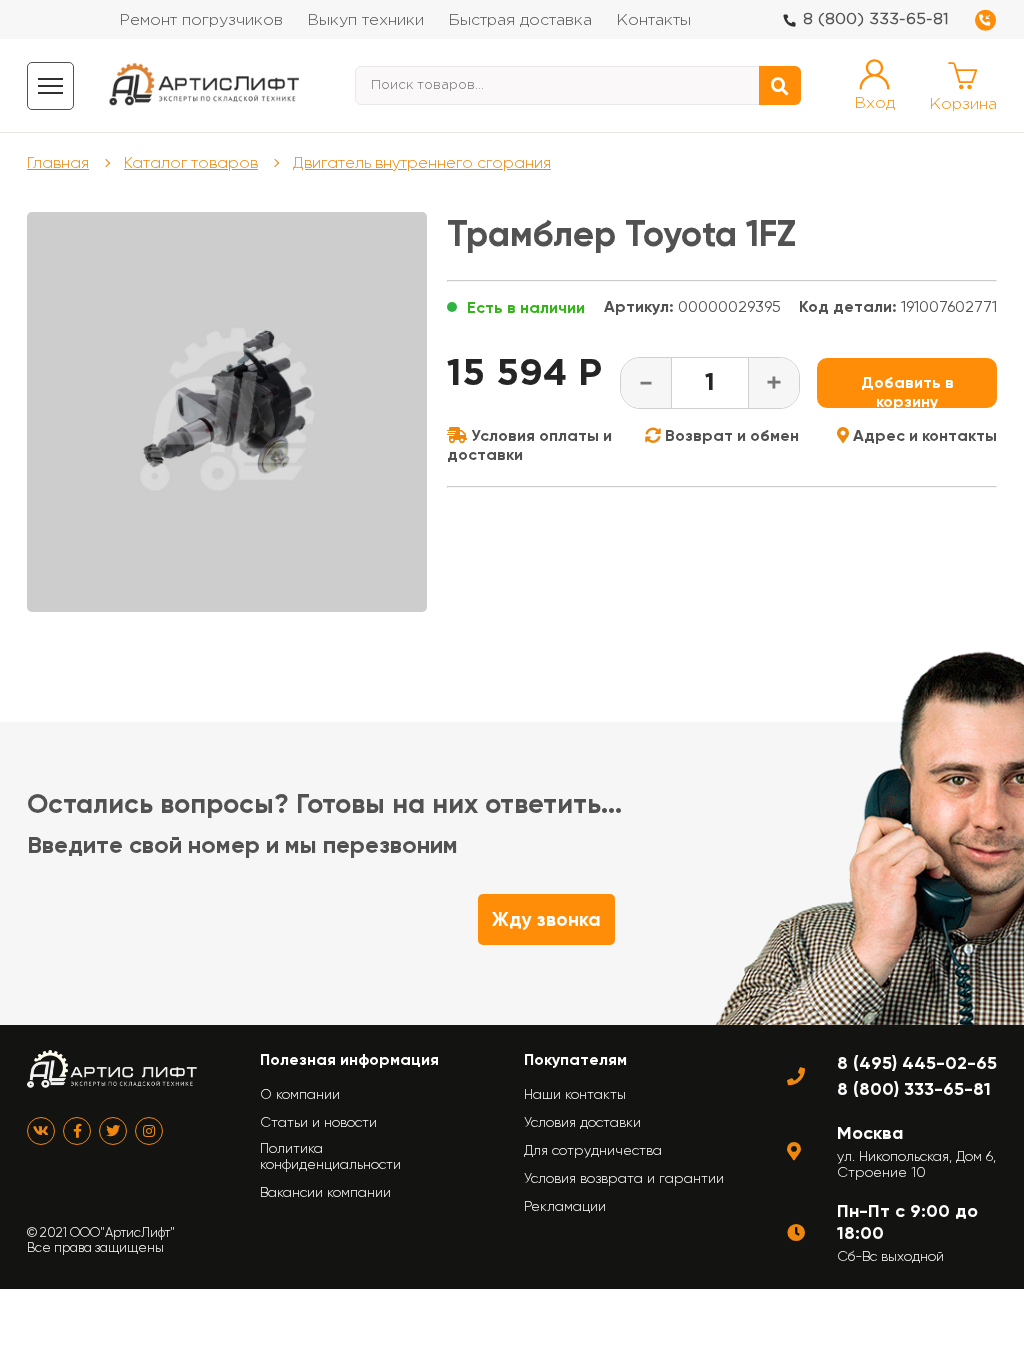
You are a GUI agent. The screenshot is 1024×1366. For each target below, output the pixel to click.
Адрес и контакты (923, 435)
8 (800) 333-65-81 (876, 19)
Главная (58, 162)
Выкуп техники (365, 20)
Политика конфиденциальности (330, 1156)
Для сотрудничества (593, 1150)
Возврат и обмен (730, 435)
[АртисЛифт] (205, 85)
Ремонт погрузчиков (201, 20)
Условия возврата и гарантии (624, 1178)
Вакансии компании (325, 1192)
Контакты (653, 20)
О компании (300, 1094)
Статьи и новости (318, 1122)
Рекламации (565, 1206)
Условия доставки (582, 1122)
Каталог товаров (191, 162)
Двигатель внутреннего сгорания (422, 162)
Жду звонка (546, 919)
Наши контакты (575, 1094)
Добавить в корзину (907, 390)
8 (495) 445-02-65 (917, 1063)
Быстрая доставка (520, 20)
